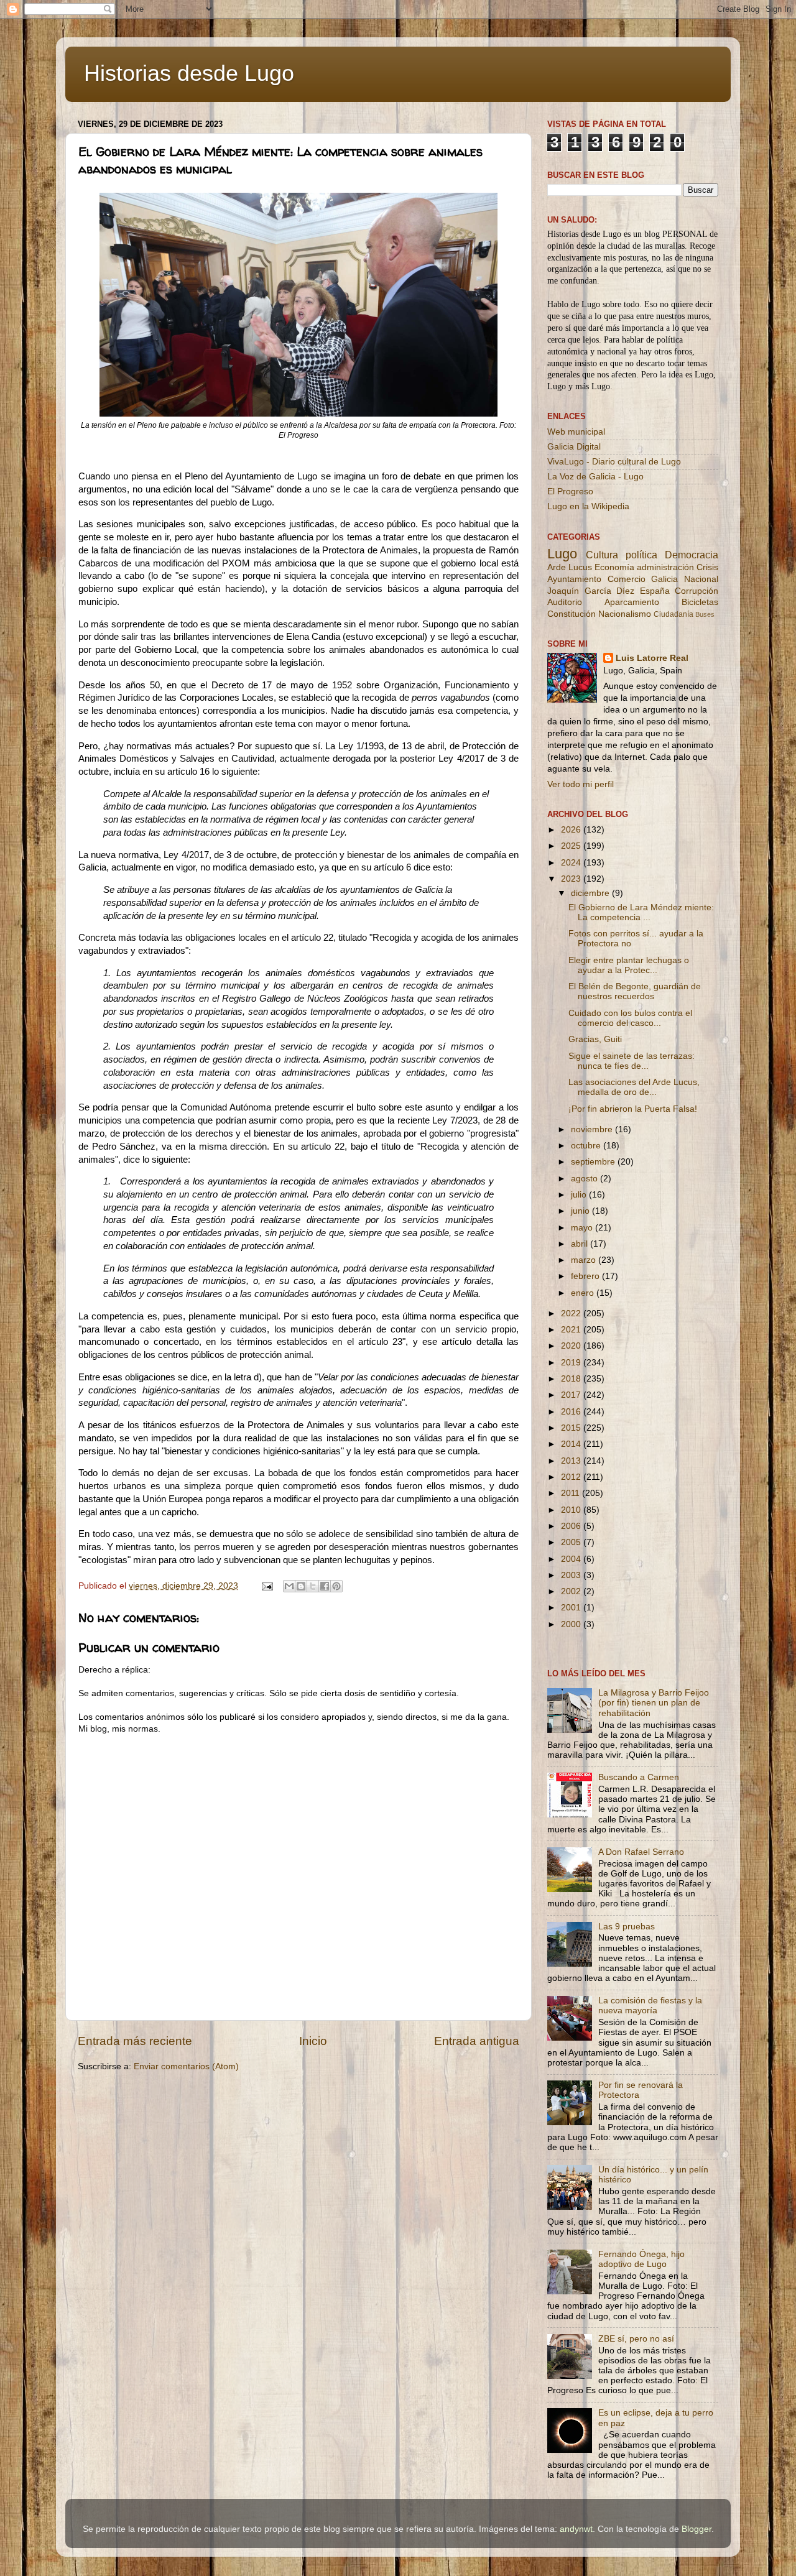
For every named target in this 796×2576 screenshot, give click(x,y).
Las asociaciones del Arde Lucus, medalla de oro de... (634, 1087)
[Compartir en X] (313, 1586)
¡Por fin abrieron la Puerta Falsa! (633, 1109)
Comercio (627, 579)
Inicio (313, 2041)
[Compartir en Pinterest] (336, 1586)
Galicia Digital (574, 447)
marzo (585, 1260)
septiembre (594, 1162)
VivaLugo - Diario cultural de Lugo (614, 462)
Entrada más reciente (135, 2041)
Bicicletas (700, 602)
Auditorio (565, 602)
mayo (583, 1228)
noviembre (593, 1129)
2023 (572, 879)
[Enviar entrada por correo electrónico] (266, 1586)
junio (581, 1211)
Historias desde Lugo (189, 73)
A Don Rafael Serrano (641, 1852)
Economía (614, 567)
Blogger (696, 2529)
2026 (572, 830)
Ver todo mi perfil (581, 784)
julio (580, 1195)
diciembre (591, 893)
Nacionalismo (625, 614)
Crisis (707, 567)
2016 (572, 1412)
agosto (585, 1179)
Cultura (602, 555)
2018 (572, 1379)
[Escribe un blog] (301, 1586)
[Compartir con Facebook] (325, 1586)
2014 (572, 1444)
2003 (572, 1575)
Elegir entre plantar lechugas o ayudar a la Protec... (629, 965)
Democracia (692, 555)
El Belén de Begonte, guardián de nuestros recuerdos (635, 991)
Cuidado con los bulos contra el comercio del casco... (630, 1018)
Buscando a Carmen (639, 1777)
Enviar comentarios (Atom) (186, 2066)
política (641, 555)
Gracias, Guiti (595, 1039)
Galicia (664, 579)
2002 (572, 1591)
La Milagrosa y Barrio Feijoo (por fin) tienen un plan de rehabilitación (654, 1703)
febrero (586, 1276)
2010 (572, 1510)
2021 (572, 1330)
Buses (705, 614)
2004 (572, 1559)
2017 (572, 1395)
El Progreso (570, 492)
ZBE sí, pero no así (636, 2339)
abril (581, 1244)
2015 (572, 1428)
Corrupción (696, 591)
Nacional (701, 579)
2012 (572, 1477)
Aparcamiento (632, 602)
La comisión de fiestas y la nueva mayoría (650, 2006)
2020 (572, 1346)
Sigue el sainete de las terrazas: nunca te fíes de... (632, 1061)
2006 (572, 1526)
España (655, 591)
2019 (572, 1363)
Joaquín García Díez (591, 591)
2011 (572, 1493)
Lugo (562, 554)
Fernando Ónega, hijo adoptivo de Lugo (641, 2259)
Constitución (572, 614)
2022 (572, 1313)
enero (584, 1293)
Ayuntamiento (574, 579)
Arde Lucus (570, 567)
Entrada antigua (477, 2041)
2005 (572, 1542)
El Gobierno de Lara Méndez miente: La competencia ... (641, 912)
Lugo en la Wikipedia (588, 506)
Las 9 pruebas (627, 1927)
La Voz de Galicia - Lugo (595, 477)
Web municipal (576, 432)
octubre (587, 1146)
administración (665, 567)
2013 (572, 1461)
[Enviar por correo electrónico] (289, 1586)
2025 (572, 846)
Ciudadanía (673, 614)
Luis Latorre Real (652, 658)
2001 (572, 1608)
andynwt (576, 2529)
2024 (572, 863)
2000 (572, 1624)
